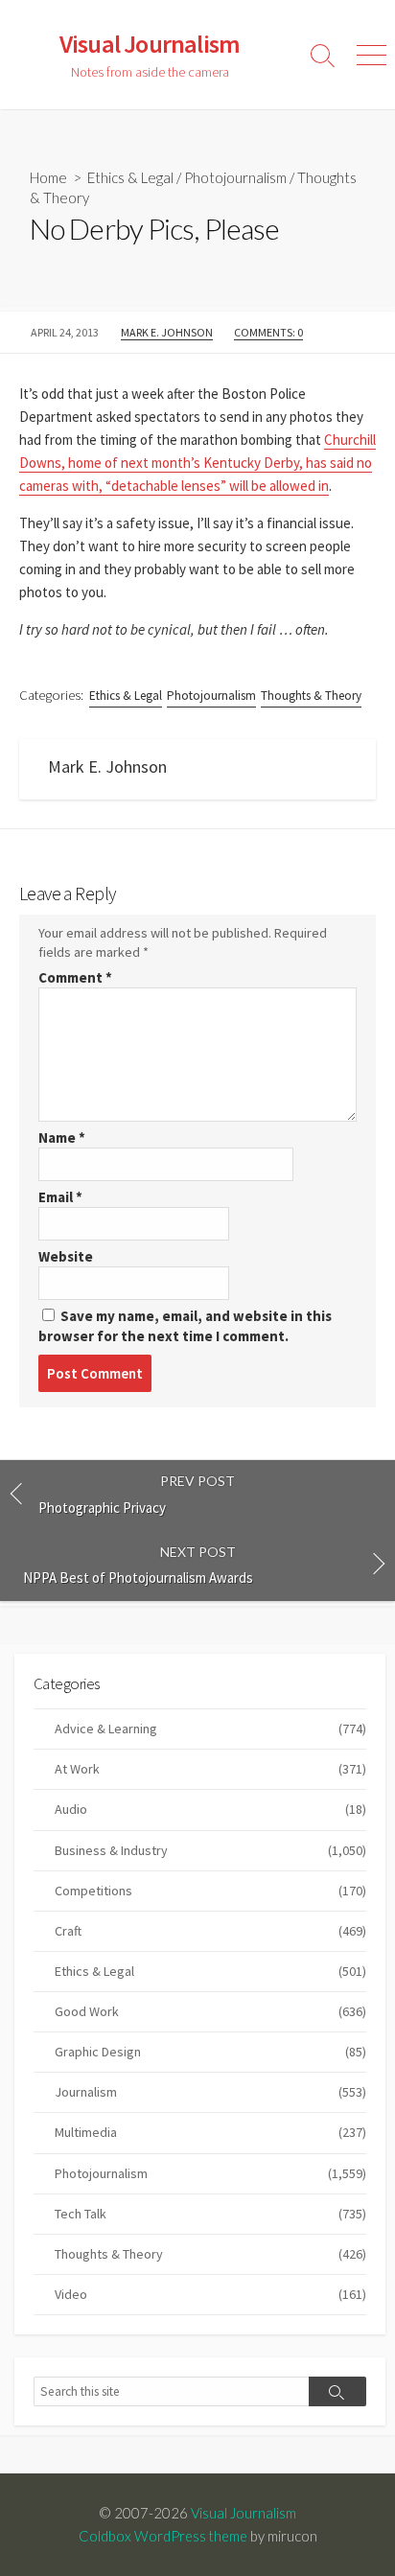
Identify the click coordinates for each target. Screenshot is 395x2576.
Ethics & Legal (130, 177)
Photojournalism (235, 177)
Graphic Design (210, 2052)
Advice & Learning (210, 1729)
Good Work (210, 2011)
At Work (210, 1769)
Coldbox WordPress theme (163, 2536)
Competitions (210, 1891)
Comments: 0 (268, 332)
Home (48, 177)
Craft (210, 1931)
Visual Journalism (244, 2513)
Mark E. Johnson (167, 332)
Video (210, 2294)
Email (60, 1197)
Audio (210, 1809)
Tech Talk (210, 2214)
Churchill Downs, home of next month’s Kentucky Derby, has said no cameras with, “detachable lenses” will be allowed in (197, 463)
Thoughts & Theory (311, 696)
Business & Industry (210, 1850)
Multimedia (210, 2132)
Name (62, 1137)
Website (66, 1256)
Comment (75, 977)
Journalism (210, 2092)
